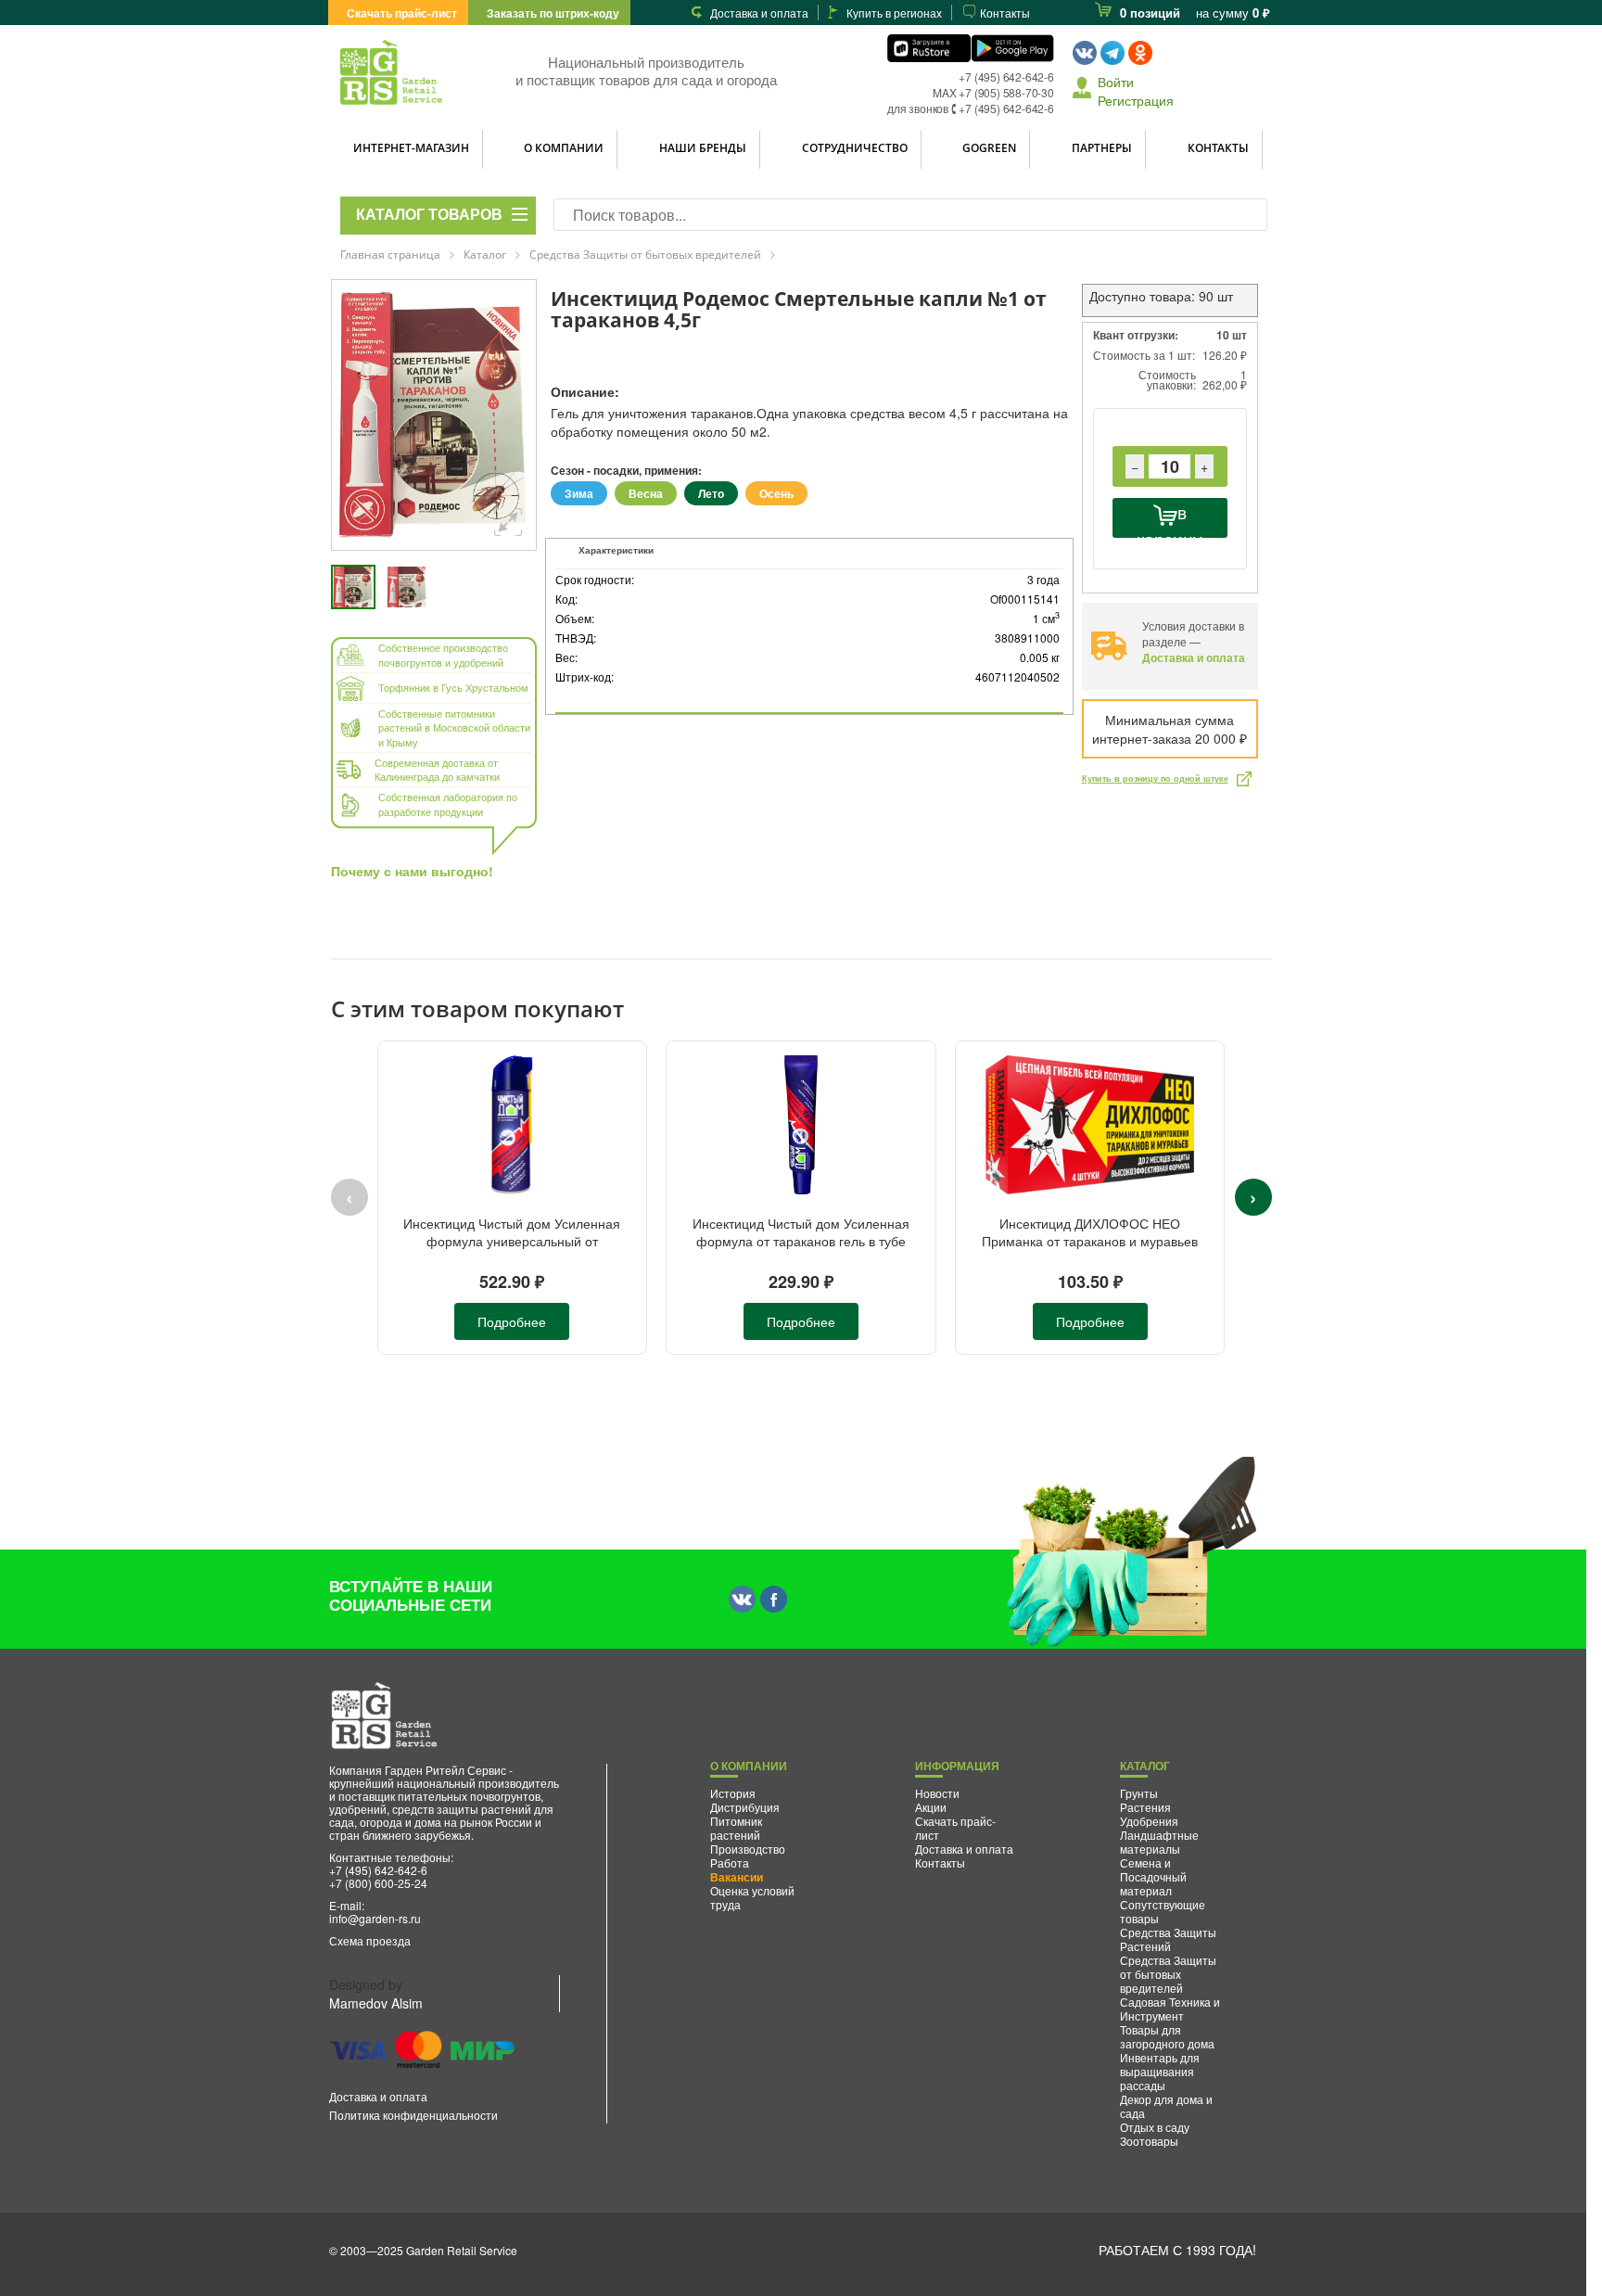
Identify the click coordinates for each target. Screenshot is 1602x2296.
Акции (931, 1807)
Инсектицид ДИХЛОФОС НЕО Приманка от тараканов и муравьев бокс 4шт (1090, 1241)
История (733, 1793)
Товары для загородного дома (1167, 2036)
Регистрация (1136, 100)
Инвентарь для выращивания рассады (1160, 2071)
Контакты (1005, 13)
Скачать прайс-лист (402, 13)
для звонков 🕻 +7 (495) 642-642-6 (971, 108)
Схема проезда (370, 1941)
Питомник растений (736, 1828)
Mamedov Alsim (376, 2003)
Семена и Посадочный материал (1153, 1876)
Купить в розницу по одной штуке (1155, 778)
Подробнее (512, 1321)
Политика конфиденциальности (413, 2115)
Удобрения (1149, 1821)
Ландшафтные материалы (1159, 1842)
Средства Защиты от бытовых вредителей (1168, 1974)
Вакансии (737, 1877)
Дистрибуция (745, 1807)
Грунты (1139, 1793)
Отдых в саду (1155, 2127)
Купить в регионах (894, 13)
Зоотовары (1149, 2141)
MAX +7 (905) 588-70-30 (993, 92)
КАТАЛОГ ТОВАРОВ (429, 215)
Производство (748, 1849)
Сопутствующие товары (1163, 1911)
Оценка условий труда (752, 1897)
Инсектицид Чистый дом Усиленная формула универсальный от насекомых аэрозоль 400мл (512, 1241)
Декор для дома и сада (1166, 2106)
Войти (1116, 82)
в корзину (1170, 518)
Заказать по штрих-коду (553, 13)
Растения (1145, 1807)
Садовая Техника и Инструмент (1170, 2009)
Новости (937, 1793)
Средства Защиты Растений (1168, 1939)
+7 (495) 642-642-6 (1006, 77)
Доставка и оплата (759, 13)
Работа (730, 1862)
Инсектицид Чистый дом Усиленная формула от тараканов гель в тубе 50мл (801, 1241)
